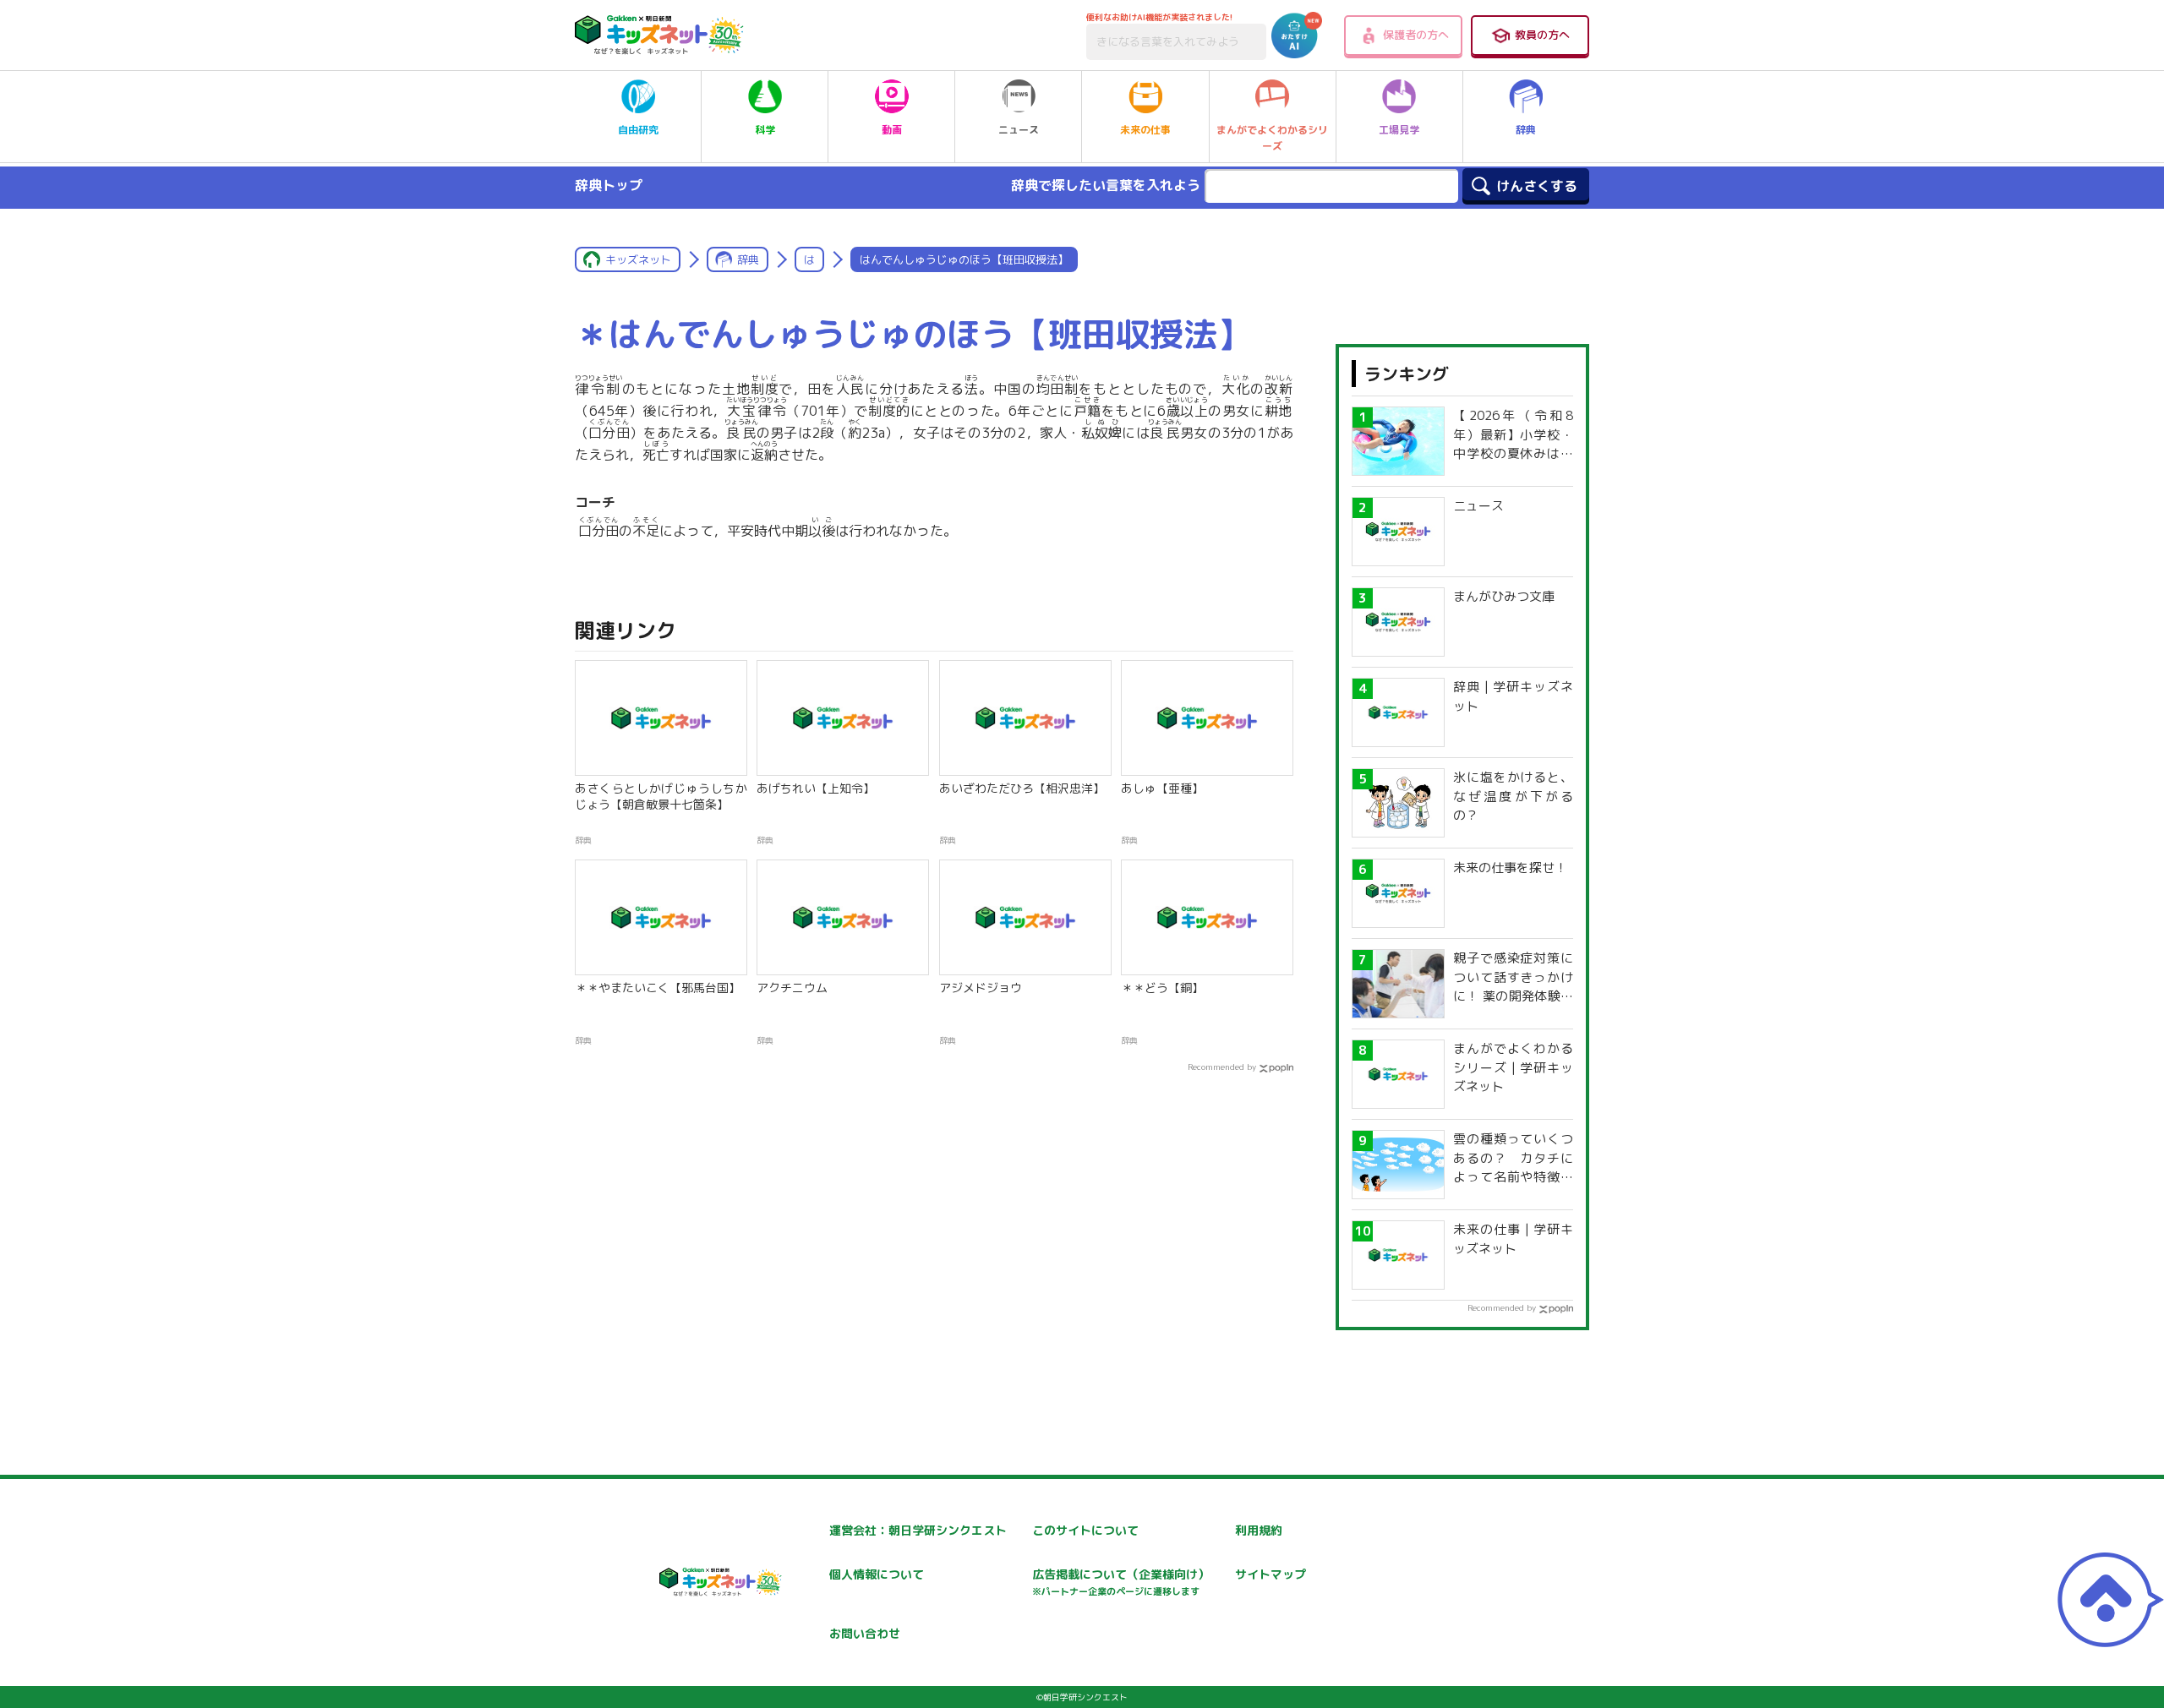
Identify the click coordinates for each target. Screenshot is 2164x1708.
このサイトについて (1085, 1530)
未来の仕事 (1145, 130)
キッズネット (638, 259)
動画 (892, 130)
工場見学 (1399, 130)
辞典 (1526, 130)
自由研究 (638, 130)
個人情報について (877, 1574)
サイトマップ (1271, 1574)
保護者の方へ (1416, 35)
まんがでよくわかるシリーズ (1272, 138)
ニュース (1019, 130)
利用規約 (1259, 1530)
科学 (765, 130)
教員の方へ (1542, 35)
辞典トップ (609, 185)
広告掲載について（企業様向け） (1121, 1582)
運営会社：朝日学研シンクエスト (918, 1530)
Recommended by (1222, 1067)
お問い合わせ (865, 1633)
